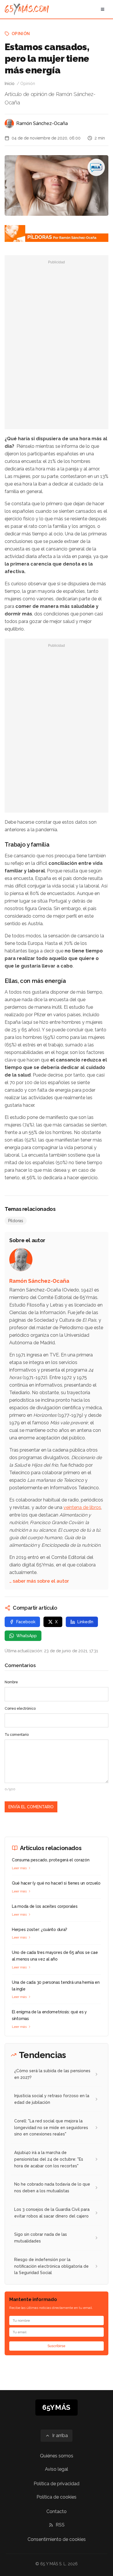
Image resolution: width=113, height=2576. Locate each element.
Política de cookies (57, 2497)
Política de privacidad (57, 2484)
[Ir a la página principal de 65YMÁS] (27, 9)
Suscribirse (57, 2346)
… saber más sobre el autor (39, 1581)
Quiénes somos (57, 2456)
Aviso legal (57, 2469)
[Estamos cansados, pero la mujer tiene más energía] (96, 167)
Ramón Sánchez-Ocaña (42, 123)
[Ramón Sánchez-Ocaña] (9, 124)
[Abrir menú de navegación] (103, 9)
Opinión (21, 34)
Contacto (57, 2511)
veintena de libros (82, 1507)
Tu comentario (17, 1735)
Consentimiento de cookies (57, 2539)
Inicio (10, 84)
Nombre (11, 1682)
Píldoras (16, 1221)
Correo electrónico (20, 1709)
